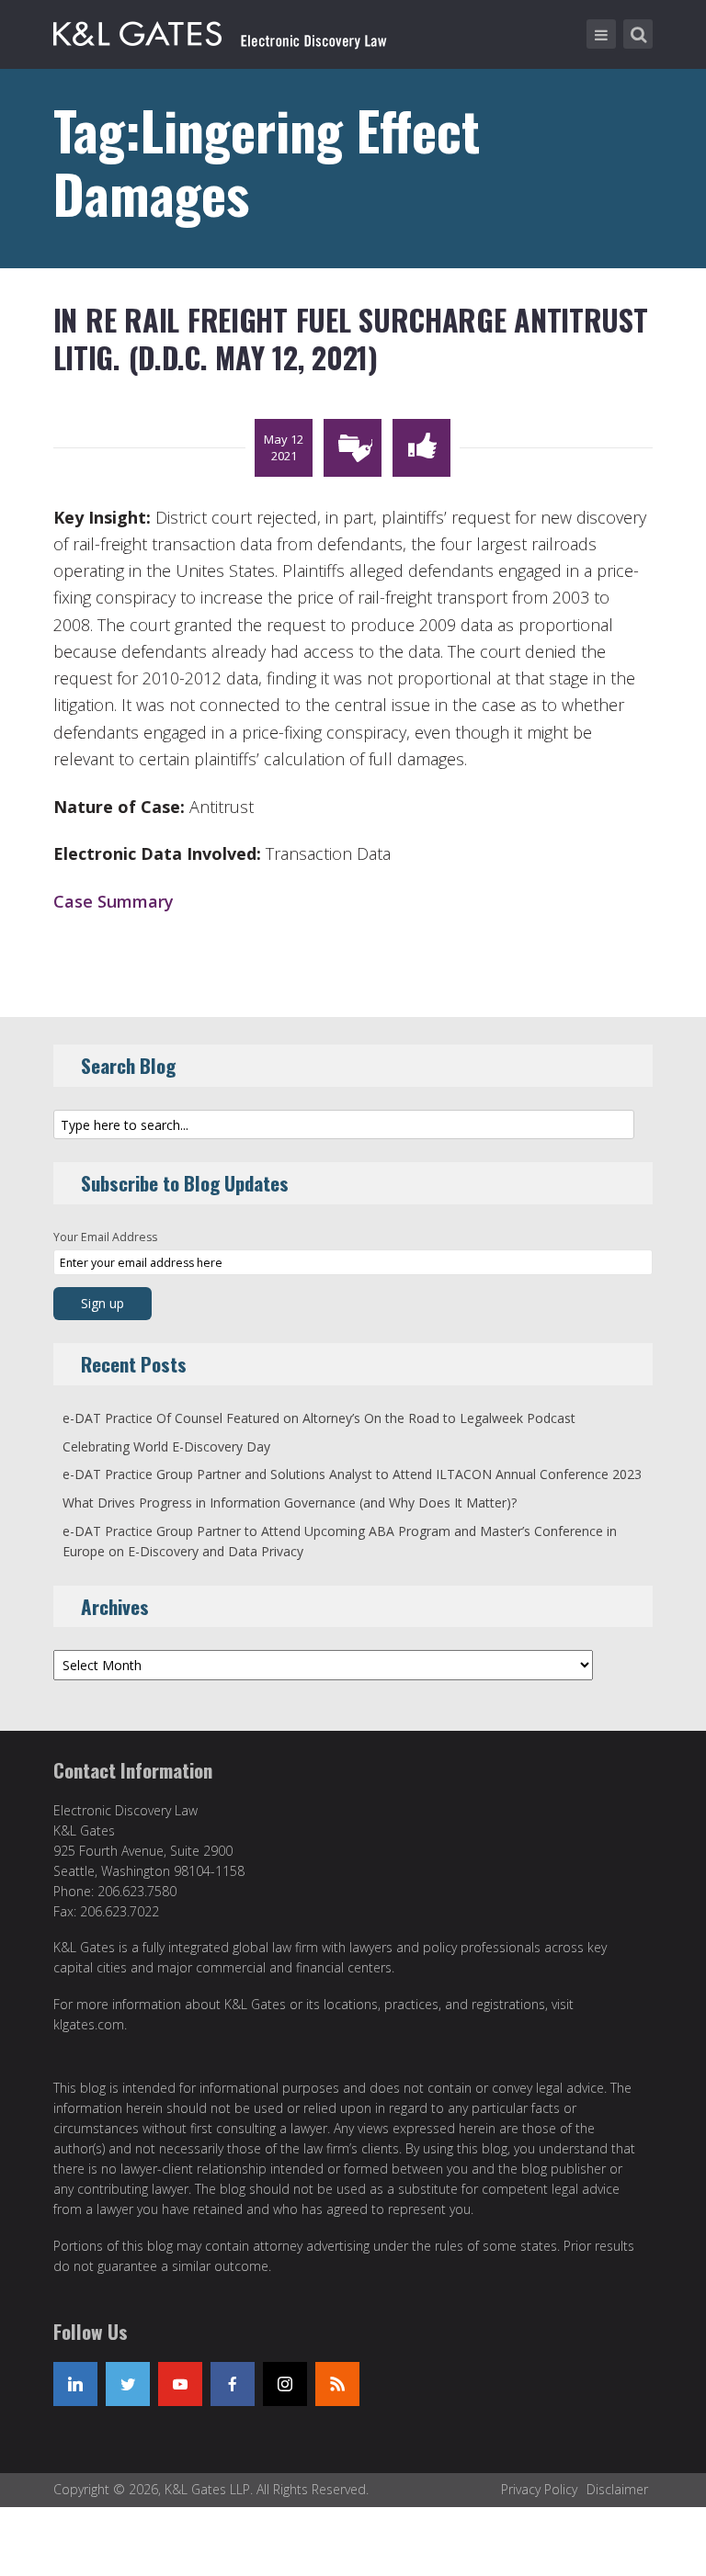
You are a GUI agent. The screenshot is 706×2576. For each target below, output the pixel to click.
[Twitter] (128, 2384)
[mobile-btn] (601, 34)
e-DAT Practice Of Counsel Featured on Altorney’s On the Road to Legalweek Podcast (319, 1418)
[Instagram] (285, 2384)
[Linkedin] (75, 2384)
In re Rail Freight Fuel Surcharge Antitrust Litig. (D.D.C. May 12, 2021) (351, 339)
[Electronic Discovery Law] (222, 30)
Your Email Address (105, 1237)
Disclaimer (617, 2489)
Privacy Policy (539, 2489)
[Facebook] (233, 2384)
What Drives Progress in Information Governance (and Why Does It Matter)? (290, 1503)
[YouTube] (180, 2384)
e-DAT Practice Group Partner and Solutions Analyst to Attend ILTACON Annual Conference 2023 (352, 1474)
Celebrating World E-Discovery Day (166, 1446)
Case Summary (114, 901)
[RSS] (337, 2384)
